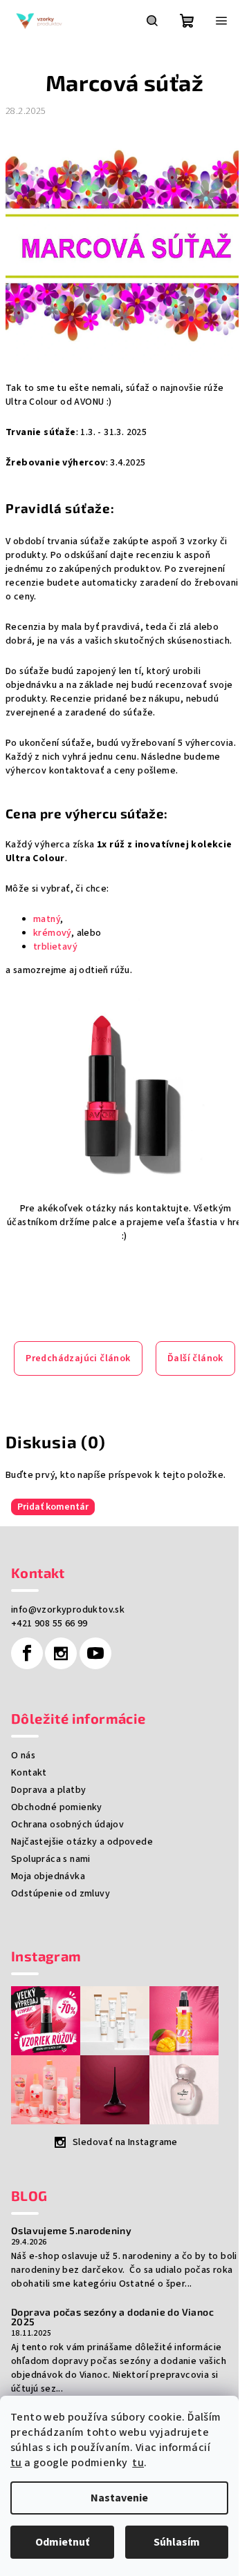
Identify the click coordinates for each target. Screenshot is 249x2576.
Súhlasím (177, 2542)
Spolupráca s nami (51, 1859)
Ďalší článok (195, 1358)
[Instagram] (61, 1653)
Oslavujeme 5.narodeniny (71, 2231)
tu (16, 2463)
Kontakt (29, 1773)
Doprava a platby (48, 1790)
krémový (52, 933)
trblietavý (55, 947)
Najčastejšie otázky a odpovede (82, 1842)
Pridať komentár (53, 1507)
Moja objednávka (48, 1876)
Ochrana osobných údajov (67, 1825)
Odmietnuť (62, 2542)
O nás (23, 1756)
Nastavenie (119, 2498)
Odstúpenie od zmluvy (61, 1894)
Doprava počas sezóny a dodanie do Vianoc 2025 (112, 2317)
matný (47, 919)
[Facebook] (27, 1653)
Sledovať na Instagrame (125, 2142)
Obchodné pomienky (57, 1807)
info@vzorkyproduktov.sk (68, 1610)
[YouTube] (95, 1653)
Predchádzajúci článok (78, 1358)
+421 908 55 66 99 (49, 1624)
